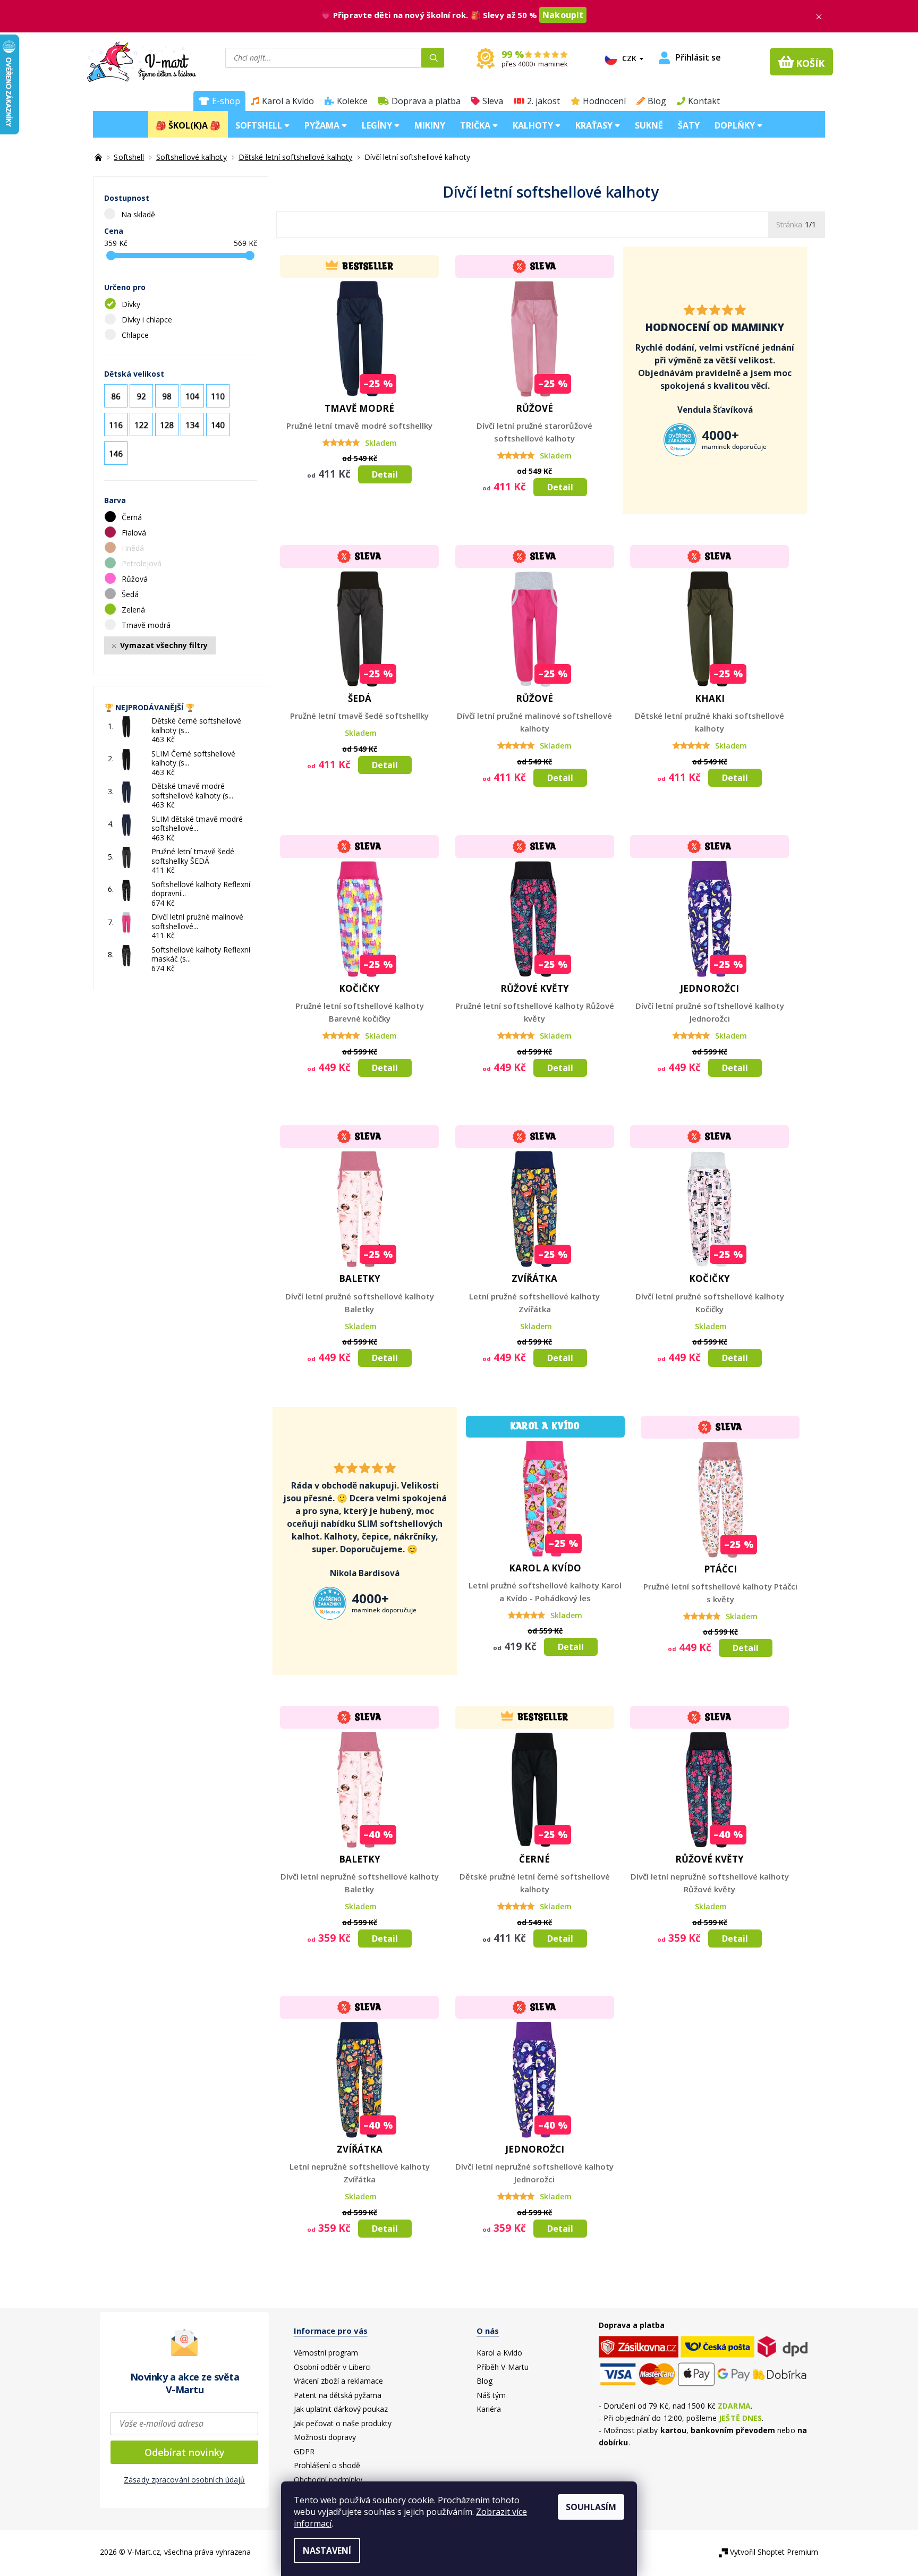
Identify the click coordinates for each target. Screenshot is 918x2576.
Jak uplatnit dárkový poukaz (341, 2409)
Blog (657, 101)
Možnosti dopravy (325, 2437)
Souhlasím (591, 2507)
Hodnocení (604, 101)
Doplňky (736, 125)
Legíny (378, 125)
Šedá (131, 594)
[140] (218, 424)
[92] (141, 396)
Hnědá (134, 548)
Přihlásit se (698, 58)
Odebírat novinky (185, 2452)
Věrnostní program (326, 2353)
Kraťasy (595, 125)
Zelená (134, 610)
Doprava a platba (426, 101)
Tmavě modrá (147, 625)
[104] (192, 396)
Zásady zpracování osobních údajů (184, 2480)
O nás (488, 2331)
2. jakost (543, 101)
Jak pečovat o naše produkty (343, 2423)
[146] (116, 453)
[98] (167, 396)
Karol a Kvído (288, 101)
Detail (385, 474)
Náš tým (491, 2395)
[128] (167, 424)
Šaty (689, 125)
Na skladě (138, 214)
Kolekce (352, 101)
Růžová (136, 579)
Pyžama (323, 125)
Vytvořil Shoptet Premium (774, 2552)
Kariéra (489, 2409)
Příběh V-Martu (503, 2367)
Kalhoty (534, 125)
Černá (133, 517)
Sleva (493, 101)
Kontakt (704, 101)
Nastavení (327, 2551)
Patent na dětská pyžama (338, 2395)
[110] (218, 396)
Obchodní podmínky (328, 2480)
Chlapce (136, 335)
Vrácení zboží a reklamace (338, 2381)
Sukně (649, 125)
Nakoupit (563, 15)
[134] (192, 424)
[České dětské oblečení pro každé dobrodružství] (99, 157)
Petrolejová (143, 563)
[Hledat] (433, 58)
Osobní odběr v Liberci (332, 2367)
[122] (141, 424)
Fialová (135, 533)
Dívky (132, 304)
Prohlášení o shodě (327, 2465)
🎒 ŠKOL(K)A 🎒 (188, 125)
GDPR (304, 2451)
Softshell (260, 125)
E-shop (226, 101)
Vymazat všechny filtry (164, 645)
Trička (476, 125)
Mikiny (430, 125)
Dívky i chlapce (148, 320)
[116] (116, 424)
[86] (116, 396)
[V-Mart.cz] (142, 61)
